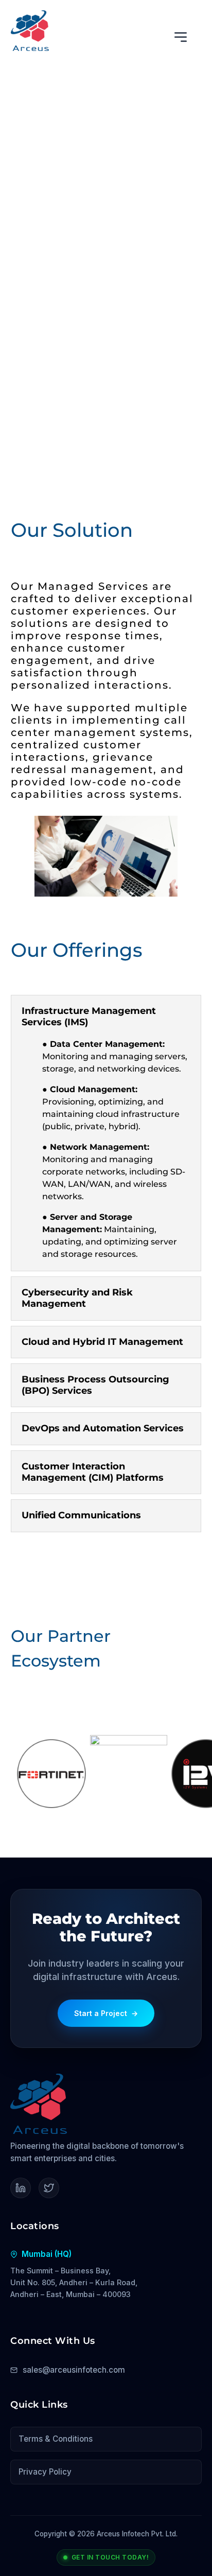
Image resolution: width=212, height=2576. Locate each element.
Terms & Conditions (56, 2439)
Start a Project (106, 2013)
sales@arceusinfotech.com (74, 2370)
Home (22, 100)
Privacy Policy (45, 2472)
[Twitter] (49, 2188)
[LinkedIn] (21, 2188)
